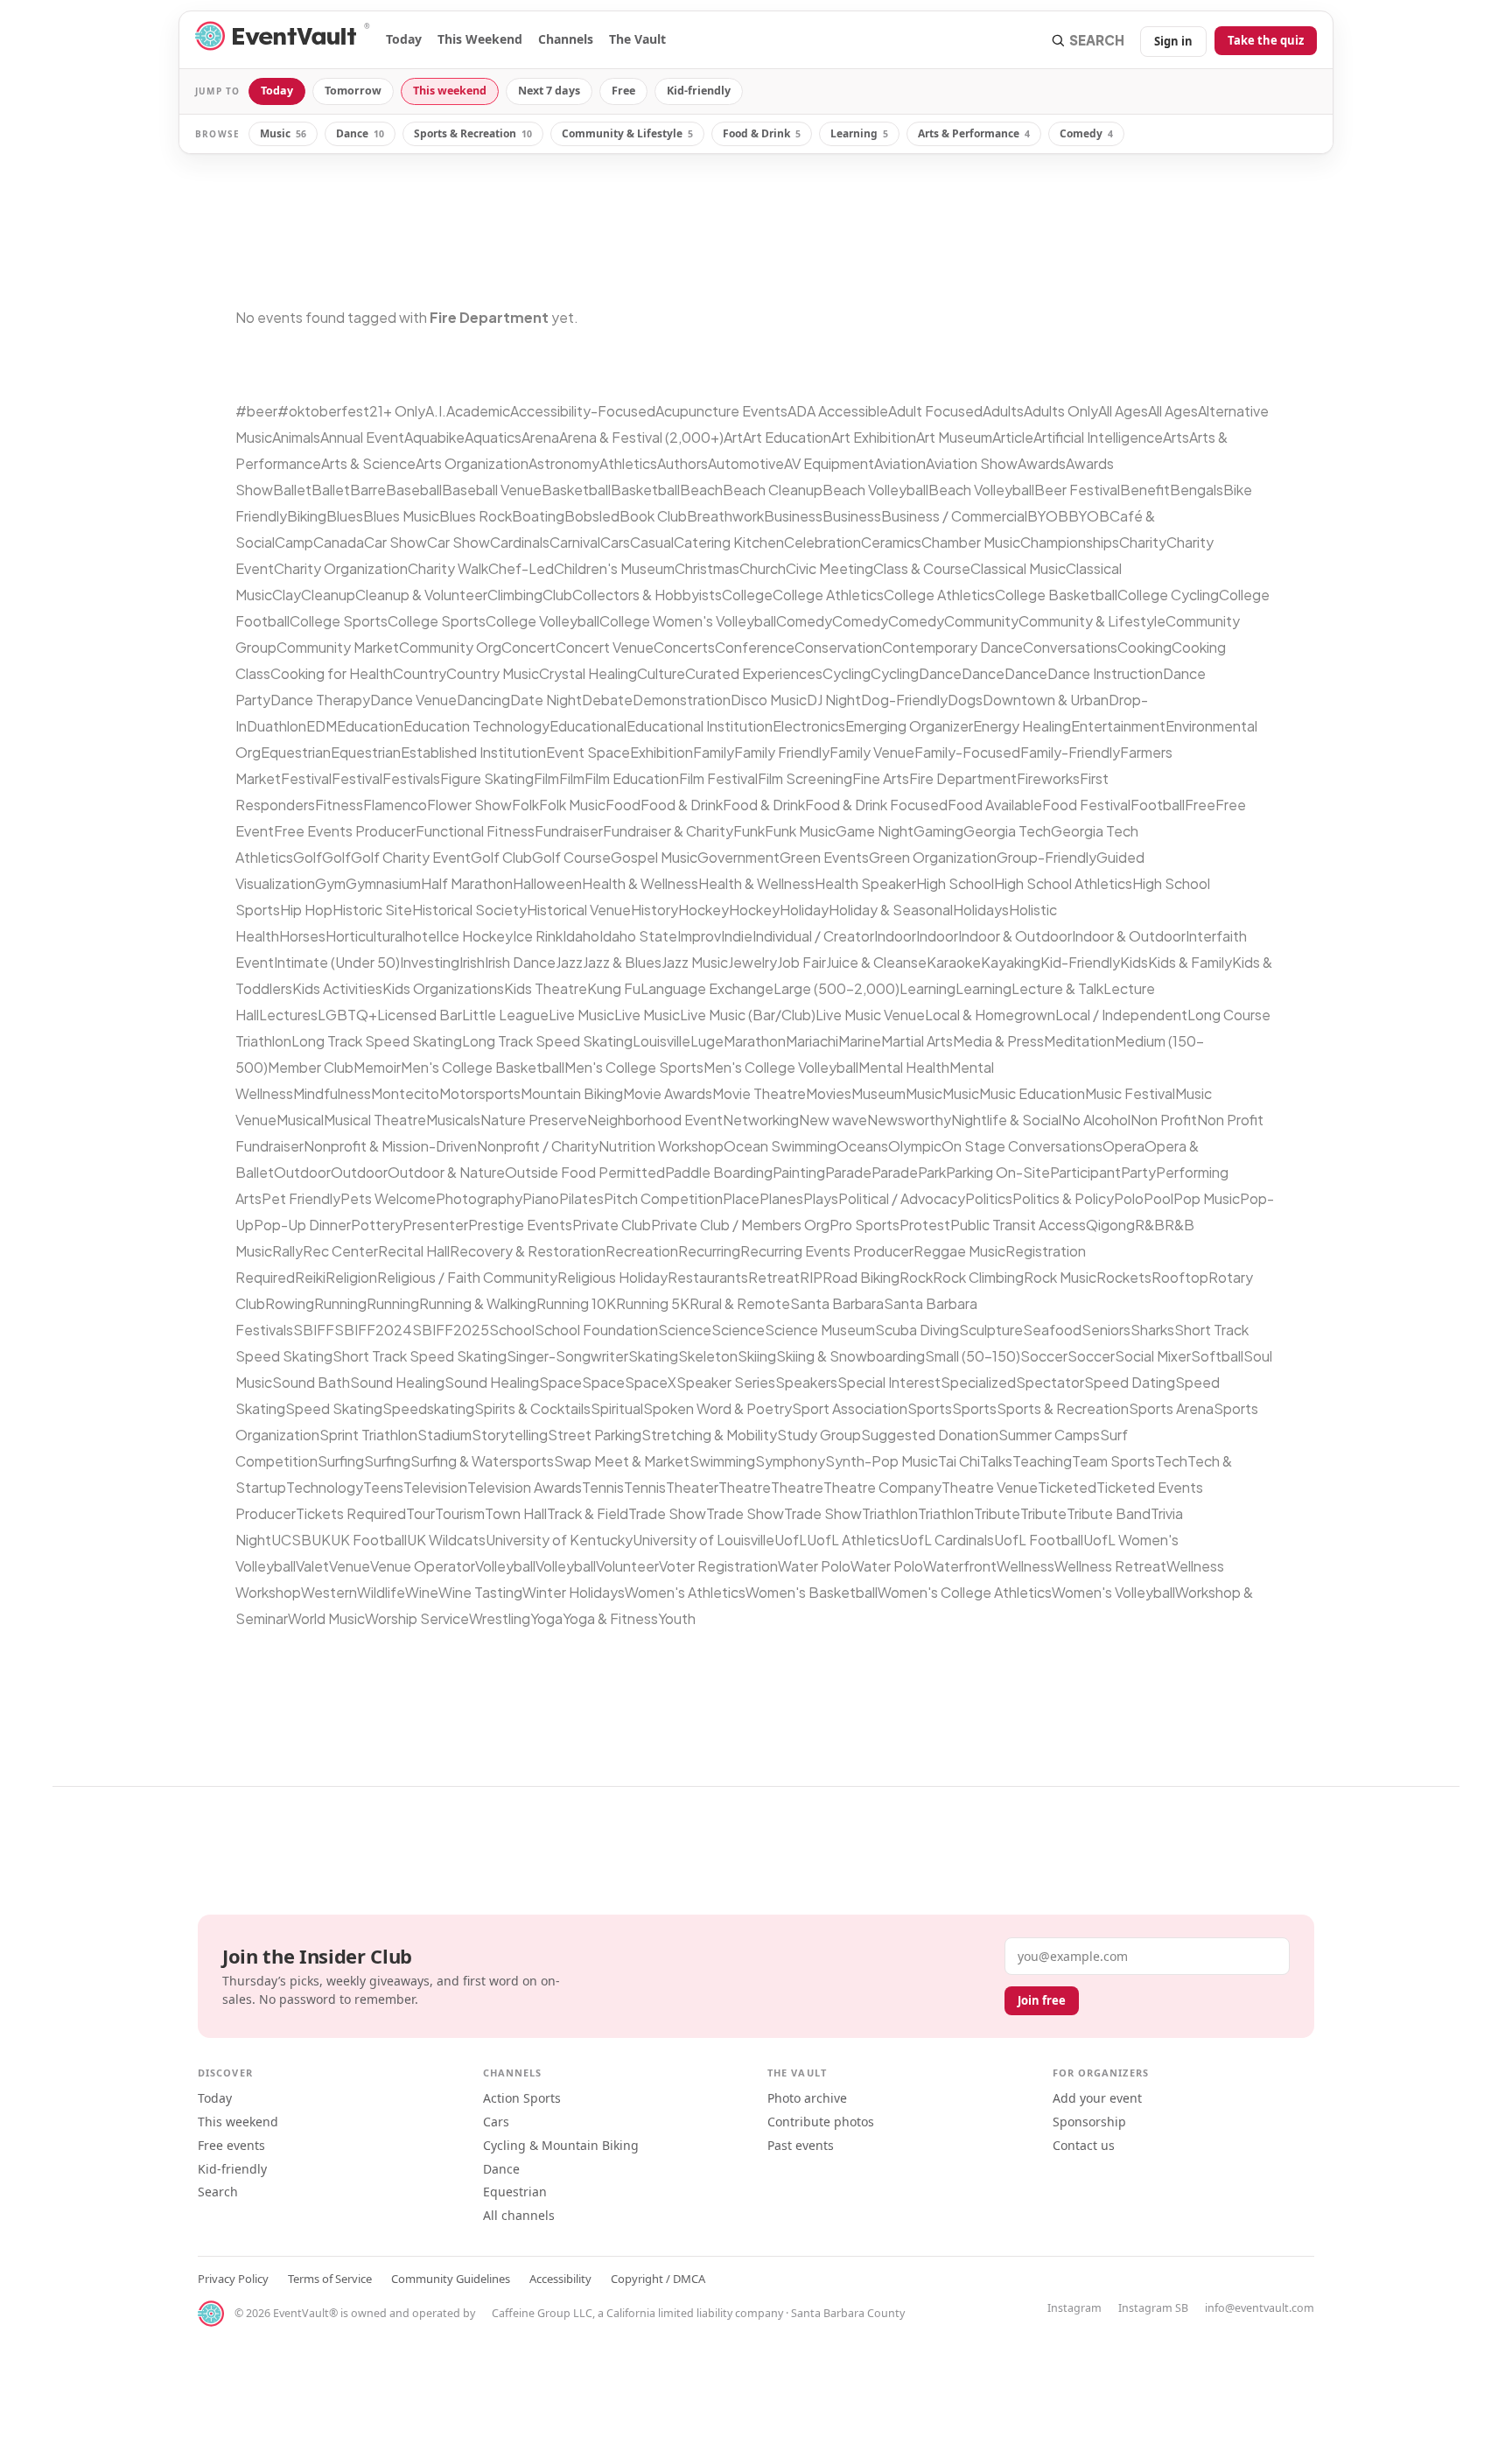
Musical (300, 1120)
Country (420, 673)
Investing (430, 962)
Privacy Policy (233, 2279)
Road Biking (861, 1277)
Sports (930, 1408)
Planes (781, 1198)
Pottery (377, 1225)
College (747, 595)
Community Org (450, 647)
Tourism (460, 1513)
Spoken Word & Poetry (717, 1408)
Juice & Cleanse (876, 962)
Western (329, 1592)
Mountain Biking (572, 1093)
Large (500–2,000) (836, 988)
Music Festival (1130, 1093)
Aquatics (493, 437)
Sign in (1173, 41)
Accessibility (560, 2279)
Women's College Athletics (965, 1592)
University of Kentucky (559, 1540)
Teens (383, 1487)
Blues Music (401, 516)
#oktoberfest (323, 411)
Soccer (1044, 1356)
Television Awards (525, 1487)
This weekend (450, 91)
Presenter (435, 1225)
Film (546, 778)
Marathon (755, 1041)
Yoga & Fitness (610, 1618)
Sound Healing (397, 1382)
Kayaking (1011, 962)
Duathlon (276, 726)
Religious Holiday (612, 1277)
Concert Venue (605, 647)
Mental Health (904, 1067)
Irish (472, 962)
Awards (1042, 463)
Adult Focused (935, 411)
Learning (859, 133)
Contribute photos (821, 2122)
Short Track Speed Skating (420, 1356)
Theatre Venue (990, 1487)
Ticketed (1067, 1487)
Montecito (405, 1093)
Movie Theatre (759, 1093)
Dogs (965, 700)
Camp (294, 542)
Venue (350, 1566)
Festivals (411, 778)
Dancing (483, 700)
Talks (996, 1461)
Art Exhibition (874, 437)
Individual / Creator (813, 936)
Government (738, 857)
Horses (302, 936)
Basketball (576, 490)
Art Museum (954, 437)
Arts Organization (472, 463)
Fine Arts (881, 778)
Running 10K (576, 1303)
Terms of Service (330, 2279)
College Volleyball (542, 621)
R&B (1150, 1225)
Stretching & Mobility (709, 1435)
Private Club (612, 1225)
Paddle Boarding (719, 1172)
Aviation (900, 463)
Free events (231, 2145)
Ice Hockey (476, 936)
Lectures (288, 1015)
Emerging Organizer (909, 726)
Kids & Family (1190, 962)
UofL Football (1039, 1540)
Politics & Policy (1063, 1198)
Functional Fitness (475, 831)
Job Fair (801, 962)
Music (283, 133)
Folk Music (572, 805)
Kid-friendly (699, 91)
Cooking (1144, 647)
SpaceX (651, 1382)
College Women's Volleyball (688, 621)
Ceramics (891, 542)
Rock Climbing (978, 1277)
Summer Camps (1049, 1435)
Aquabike (434, 437)
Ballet (292, 490)
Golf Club (501, 857)
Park (932, 1172)
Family (714, 752)
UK (321, 1540)
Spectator (1050, 1382)
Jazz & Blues (622, 962)
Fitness (339, 805)
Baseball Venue (492, 490)
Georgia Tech (1007, 831)
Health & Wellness (640, 883)
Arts (1176, 437)
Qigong (1110, 1225)
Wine (422, 1592)
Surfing (341, 1461)
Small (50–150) (973, 1356)
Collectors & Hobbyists (647, 595)
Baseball (414, 490)
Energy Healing (1022, 726)
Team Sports (1113, 1461)
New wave (833, 1120)
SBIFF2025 (451, 1330)
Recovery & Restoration (528, 1251)
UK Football (369, 1540)
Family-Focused (967, 752)
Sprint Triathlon (368, 1435)
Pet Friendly (301, 1198)
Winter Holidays (574, 1592)
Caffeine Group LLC (542, 2313)
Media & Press (998, 1041)
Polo (1129, 1198)
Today (404, 39)
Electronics (809, 726)
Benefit (1145, 490)
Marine (860, 1041)
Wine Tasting (480, 1592)
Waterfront (960, 1566)
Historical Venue (579, 910)
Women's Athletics (685, 1592)
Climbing (515, 595)
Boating (538, 516)
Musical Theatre (375, 1120)
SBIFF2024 (373, 1330)
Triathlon (890, 1513)
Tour (420, 1513)
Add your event (1097, 2098)
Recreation (642, 1251)
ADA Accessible (838, 411)
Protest (925, 1225)
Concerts (684, 647)
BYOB (1048, 516)
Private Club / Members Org (740, 1225)
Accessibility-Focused (583, 411)
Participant (1085, 1172)
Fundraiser (569, 831)
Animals (296, 437)
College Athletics (828, 595)
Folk (525, 805)
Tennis (603, 1487)
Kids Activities (337, 988)
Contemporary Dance (952, 647)
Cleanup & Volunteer (421, 595)
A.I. (436, 411)
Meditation (1079, 1041)
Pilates (581, 1198)
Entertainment (1118, 726)
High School (955, 883)
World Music (326, 1618)
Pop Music (1207, 1198)
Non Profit (1164, 1120)
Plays (821, 1198)
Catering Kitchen (729, 542)
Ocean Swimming (780, 1146)
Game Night (875, 831)
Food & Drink (762, 133)
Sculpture (991, 1330)
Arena (540, 437)
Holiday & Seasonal (891, 910)
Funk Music (800, 831)
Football (1158, 805)
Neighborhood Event (655, 1120)
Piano (541, 1198)
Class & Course (922, 568)
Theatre (745, 1487)
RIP (811, 1277)
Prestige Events (520, 1225)
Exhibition (661, 752)
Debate (607, 700)
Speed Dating (1130, 1382)
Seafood (1052, 1330)
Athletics (628, 463)
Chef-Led (521, 568)
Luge (707, 1041)
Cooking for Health (332, 673)
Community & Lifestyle (627, 133)
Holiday (804, 910)
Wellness (1025, 1566)
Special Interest (889, 1382)
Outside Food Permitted (585, 1172)
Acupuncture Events (721, 411)
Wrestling (500, 1618)
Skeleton (708, 1356)
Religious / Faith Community (467, 1277)
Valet (312, 1566)
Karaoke (954, 962)
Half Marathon (467, 883)
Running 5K (653, 1303)
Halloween (547, 883)
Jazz (569, 962)
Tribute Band (1109, 1513)
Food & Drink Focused (876, 805)
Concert (528, 647)
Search (218, 2192)
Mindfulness (332, 1093)
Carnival (575, 542)
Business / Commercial (954, 516)
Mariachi (812, 1041)
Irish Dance (520, 962)
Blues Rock (476, 516)
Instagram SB (1153, 2308)
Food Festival (1086, 805)
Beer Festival (1077, 490)
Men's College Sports (634, 1067)
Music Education (1032, 1093)
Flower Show (469, 805)
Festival (306, 778)
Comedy (1086, 133)
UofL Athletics (853, 1540)
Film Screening (805, 778)
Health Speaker (865, 883)
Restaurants (708, 1277)
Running (340, 1303)
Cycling (847, 673)
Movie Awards (668, 1093)
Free (623, 91)
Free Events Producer (345, 831)
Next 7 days (549, 91)
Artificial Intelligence (1098, 437)
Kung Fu (614, 988)
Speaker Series (726, 1382)
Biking (307, 516)
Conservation (838, 647)
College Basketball (1056, 595)
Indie (737, 936)
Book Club (653, 516)
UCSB (291, 1540)
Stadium (444, 1435)
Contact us (1084, 2145)
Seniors (1106, 1330)
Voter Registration (718, 1566)
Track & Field (588, 1513)
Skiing (757, 1356)
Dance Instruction (1105, 673)
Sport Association (850, 1408)
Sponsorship (1089, 2122)
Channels (566, 39)
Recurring (709, 1251)
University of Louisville (703, 1540)
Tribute (997, 1513)
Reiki (310, 1277)
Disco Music (769, 700)
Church (763, 568)
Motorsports (480, 1093)
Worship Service (417, 1618)
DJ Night (834, 700)
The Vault (637, 39)
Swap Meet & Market (622, 1461)
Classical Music (1018, 568)
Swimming (722, 1461)
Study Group (819, 1435)
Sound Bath (311, 1382)
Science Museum (820, 1330)
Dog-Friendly (904, 700)
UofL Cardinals (947, 1540)
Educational (588, 726)
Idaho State (638, 936)
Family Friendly (782, 752)
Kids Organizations (443, 988)
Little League (505, 1015)
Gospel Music (654, 857)
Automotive (746, 463)
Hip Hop (306, 910)
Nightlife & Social (1006, 1120)
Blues (345, 516)
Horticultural (365, 936)
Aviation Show (972, 463)
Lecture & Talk (1057, 988)
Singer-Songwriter (567, 1356)
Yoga (546, 1618)
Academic (478, 411)
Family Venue (872, 752)
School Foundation (596, 1330)
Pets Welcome (388, 1198)
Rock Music (1060, 1277)
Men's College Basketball (483, 1067)
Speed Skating (334, 1408)
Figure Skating (487, 778)
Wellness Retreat (1110, 1566)
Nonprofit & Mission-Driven (390, 1146)
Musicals (453, 1120)
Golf (308, 857)
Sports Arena (1171, 1408)
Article (1013, 437)
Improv (699, 936)
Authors (682, 463)
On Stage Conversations (1022, 1146)
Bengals (1197, 490)
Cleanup (328, 595)
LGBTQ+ (347, 1015)
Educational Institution (700, 726)
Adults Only (1061, 411)
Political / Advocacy (902, 1198)
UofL (791, 1540)
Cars (615, 542)
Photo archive (807, 2098)
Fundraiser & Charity (668, 831)
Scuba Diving (917, 1330)
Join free (1042, 2000)
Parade (848, 1172)
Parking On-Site (998, 1172)
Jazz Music (695, 962)
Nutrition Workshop (661, 1146)
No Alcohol (1096, 1120)
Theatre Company (882, 1487)
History (654, 910)
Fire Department (963, 778)
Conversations (1070, 647)
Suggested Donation (930, 1435)
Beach (701, 490)
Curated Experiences (754, 673)
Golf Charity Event (411, 857)
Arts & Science (368, 463)
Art (733, 437)
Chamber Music (971, 542)
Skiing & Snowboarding (850, 1356)
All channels (519, 2215)
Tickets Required (351, 1513)
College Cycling (1168, 595)
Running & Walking (478, 1303)
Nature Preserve (534, 1120)
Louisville (661, 1041)
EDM (322, 726)
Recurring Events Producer (827, 1251)
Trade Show (667, 1513)
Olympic (915, 1146)
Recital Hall (414, 1251)
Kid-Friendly (1080, 962)
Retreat (774, 1277)
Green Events (824, 857)
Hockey (703, 910)
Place (741, 1198)
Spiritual (617, 1408)
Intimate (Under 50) (337, 962)
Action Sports (522, 2098)
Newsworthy (909, 1120)
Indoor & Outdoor (1015, 936)
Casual (652, 542)
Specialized (978, 1382)
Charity (1143, 542)
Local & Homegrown (990, 1015)
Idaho (581, 936)
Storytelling (510, 1435)
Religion (351, 1277)
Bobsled (592, 516)
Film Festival (718, 778)
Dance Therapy (320, 700)
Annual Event (362, 437)
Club (557, 595)
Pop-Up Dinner (302, 1225)
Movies (829, 1093)
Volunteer (627, 1566)
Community (981, 621)
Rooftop (1180, 1277)
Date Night (546, 700)
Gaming (938, 831)
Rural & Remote (740, 1303)
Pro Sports (864, 1225)
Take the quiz (1266, 40)
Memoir (377, 1067)
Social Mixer (1153, 1356)
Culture (661, 673)
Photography (479, 1198)
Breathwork (725, 516)
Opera (1123, 1146)
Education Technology (476, 726)
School (512, 1330)
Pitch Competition (663, 1198)
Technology (325, 1487)
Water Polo (814, 1566)
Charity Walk (448, 568)
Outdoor (302, 1172)
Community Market (338, 647)
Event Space (588, 752)
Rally (287, 1251)
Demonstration (682, 700)
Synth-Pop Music (882, 1461)
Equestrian (296, 752)
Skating (653, 1356)
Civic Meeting (829, 568)
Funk (749, 831)
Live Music (581, 1015)
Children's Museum (614, 568)
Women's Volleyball (1113, 1592)
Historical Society (469, 910)
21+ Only (397, 411)
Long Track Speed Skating (377, 1041)
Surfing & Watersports (482, 1461)
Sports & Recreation (473, 133)
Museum (878, 1093)
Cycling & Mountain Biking (561, 2145)
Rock (916, 1277)
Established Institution (473, 752)
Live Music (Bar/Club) (748, 1015)
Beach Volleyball (875, 490)
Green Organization (933, 857)
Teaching (1042, 1461)
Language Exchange (707, 988)
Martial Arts (917, 1041)
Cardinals (520, 542)
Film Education (632, 778)
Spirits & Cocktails (532, 1408)
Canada (339, 542)
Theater (692, 1487)
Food (623, 805)
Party (1138, 1172)
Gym (330, 883)
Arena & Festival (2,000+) (641, 437)
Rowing (290, 1303)
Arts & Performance (974, 133)
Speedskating (428, 1408)
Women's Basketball (812, 1592)
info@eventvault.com (1260, 2308)
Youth (677, 1618)
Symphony (790, 1461)
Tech (1171, 1461)
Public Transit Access (1018, 1225)
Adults (1003, 411)
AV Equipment (829, 463)
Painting (799, 1172)
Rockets (1124, 1277)
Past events (801, 2145)
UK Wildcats (446, 1540)
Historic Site (372, 910)
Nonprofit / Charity (538, 1146)
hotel (422, 936)
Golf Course (571, 857)
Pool (1158, 1198)
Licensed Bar (420, 1015)
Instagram (1074, 2308)
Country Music (493, 673)
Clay (287, 595)
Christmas (707, 568)
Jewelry (752, 962)
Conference (755, 647)
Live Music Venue (870, 1015)
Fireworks (1048, 778)
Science (685, 1330)
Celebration (822, 542)
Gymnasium (383, 883)
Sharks (1152, 1330)
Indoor (895, 936)
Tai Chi (959, 1461)
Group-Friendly (1046, 857)
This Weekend (480, 39)
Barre (368, 490)
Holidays (981, 910)
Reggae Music (959, 1251)
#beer (256, 411)
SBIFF (314, 1330)
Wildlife (381, 1592)
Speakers (806, 1382)
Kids (1134, 962)
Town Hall (516, 1513)
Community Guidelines (451, 2279)
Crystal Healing (588, 673)
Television (435, 1487)
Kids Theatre (546, 988)
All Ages (1123, 411)
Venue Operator (423, 1566)
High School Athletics (1063, 883)
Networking (761, 1120)
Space (560, 1382)
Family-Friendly (1070, 752)
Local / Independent (1121, 1015)
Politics (989, 1198)
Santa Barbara (837, 1303)
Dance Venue (413, 700)
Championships (1070, 542)
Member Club (311, 1067)
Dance (360, 133)
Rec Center (340, 1251)
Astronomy (564, 463)
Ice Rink (538, 936)
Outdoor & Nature (446, 1172)
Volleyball (505, 1566)
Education (370, 726)
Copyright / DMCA (658, 2279)
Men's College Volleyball (781, 1067)
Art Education (787, 437)
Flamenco (395, 805)
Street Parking (595, 1435)
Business (793, 516)
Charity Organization (341, 568)
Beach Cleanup (773, 490)
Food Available (995, 805)
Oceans (862, 1146)
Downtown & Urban (1046, 700)
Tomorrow (353, 91)
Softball (1217, 1356)
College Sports (339, 621)
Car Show (395, 542)
